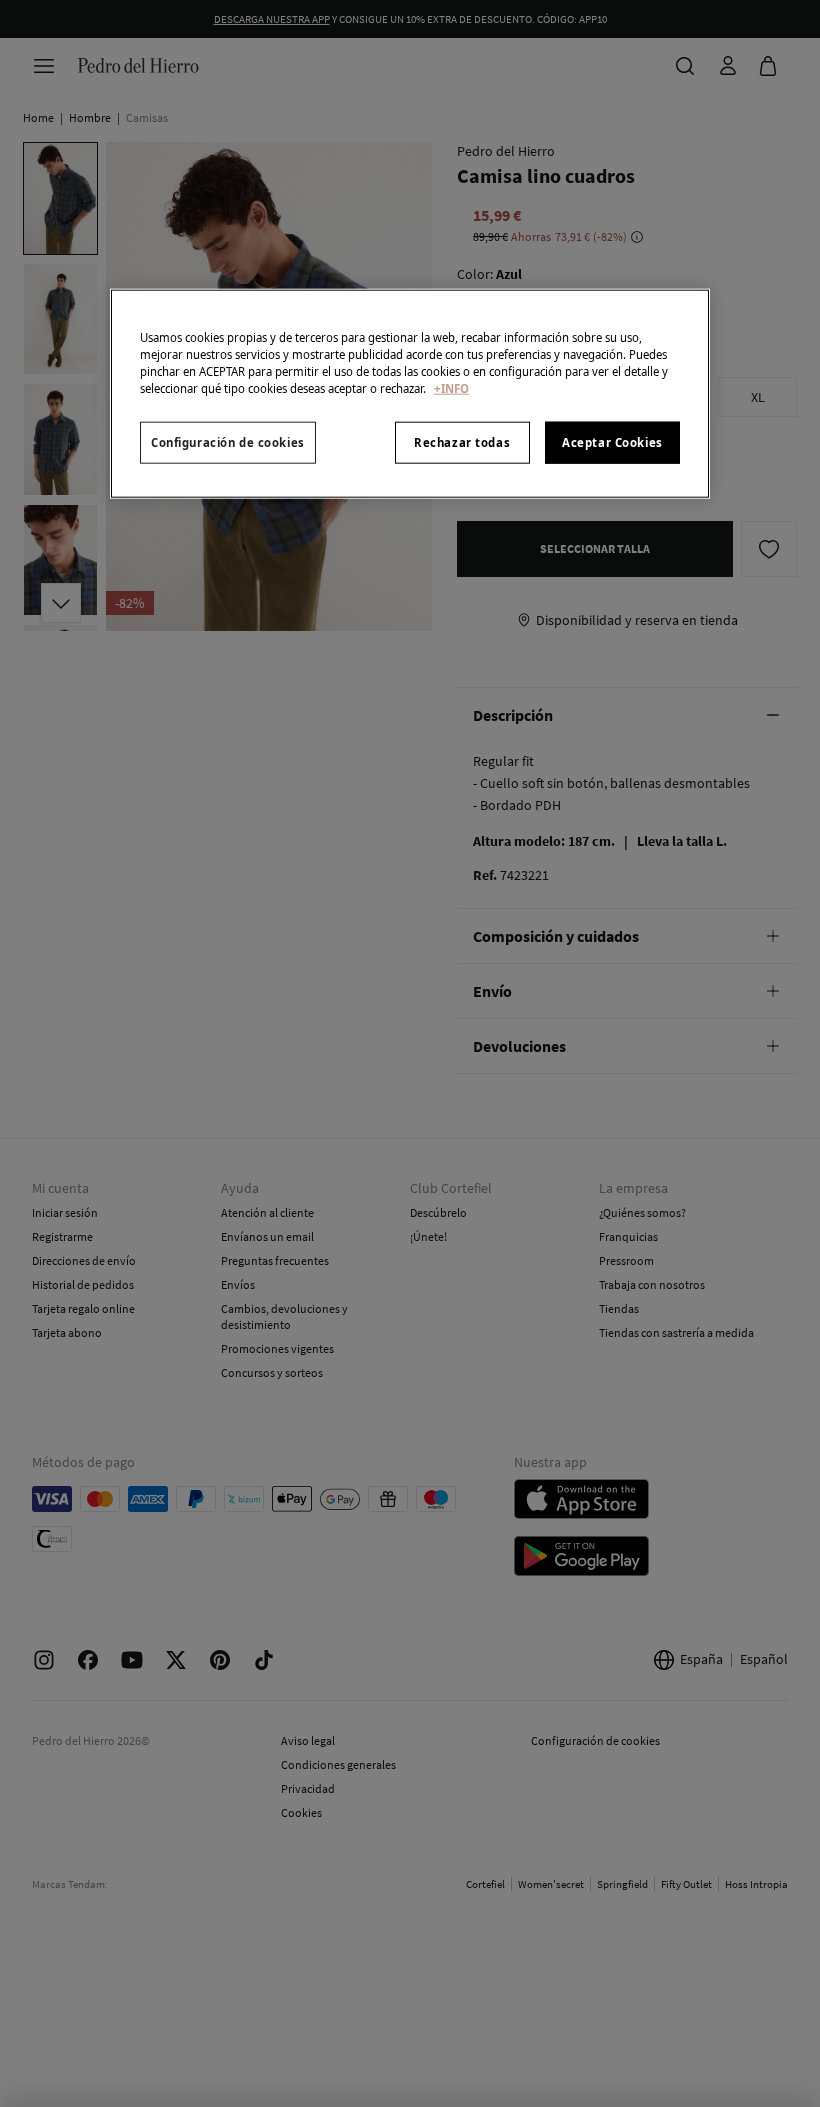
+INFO (451, 388)
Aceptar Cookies (612, 442)
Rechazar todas (462, 442)
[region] (410, 394)
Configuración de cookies (228, 442)
